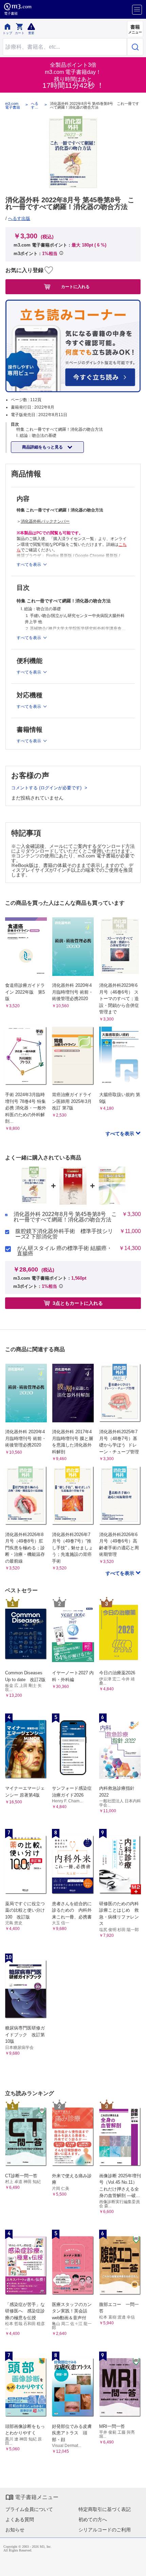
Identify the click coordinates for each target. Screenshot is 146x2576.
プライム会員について (29, 2509)
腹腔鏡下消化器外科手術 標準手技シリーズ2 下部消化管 (64, 1234)
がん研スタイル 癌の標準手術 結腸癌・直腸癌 (65, 1251)
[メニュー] (137, 10)
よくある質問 (20, 2519)
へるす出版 (35, 106)
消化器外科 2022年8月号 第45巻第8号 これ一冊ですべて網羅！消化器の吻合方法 (65, 1217)
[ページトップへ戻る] (136, 2566)
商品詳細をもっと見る (43, 447)
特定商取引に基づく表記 (105, 2509)
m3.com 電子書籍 (13, 106)
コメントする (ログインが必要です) (47, 788)
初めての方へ (93, 2519)
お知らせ (15, 2530)
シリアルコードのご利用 (105, 2530)
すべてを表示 (121, 1134)
